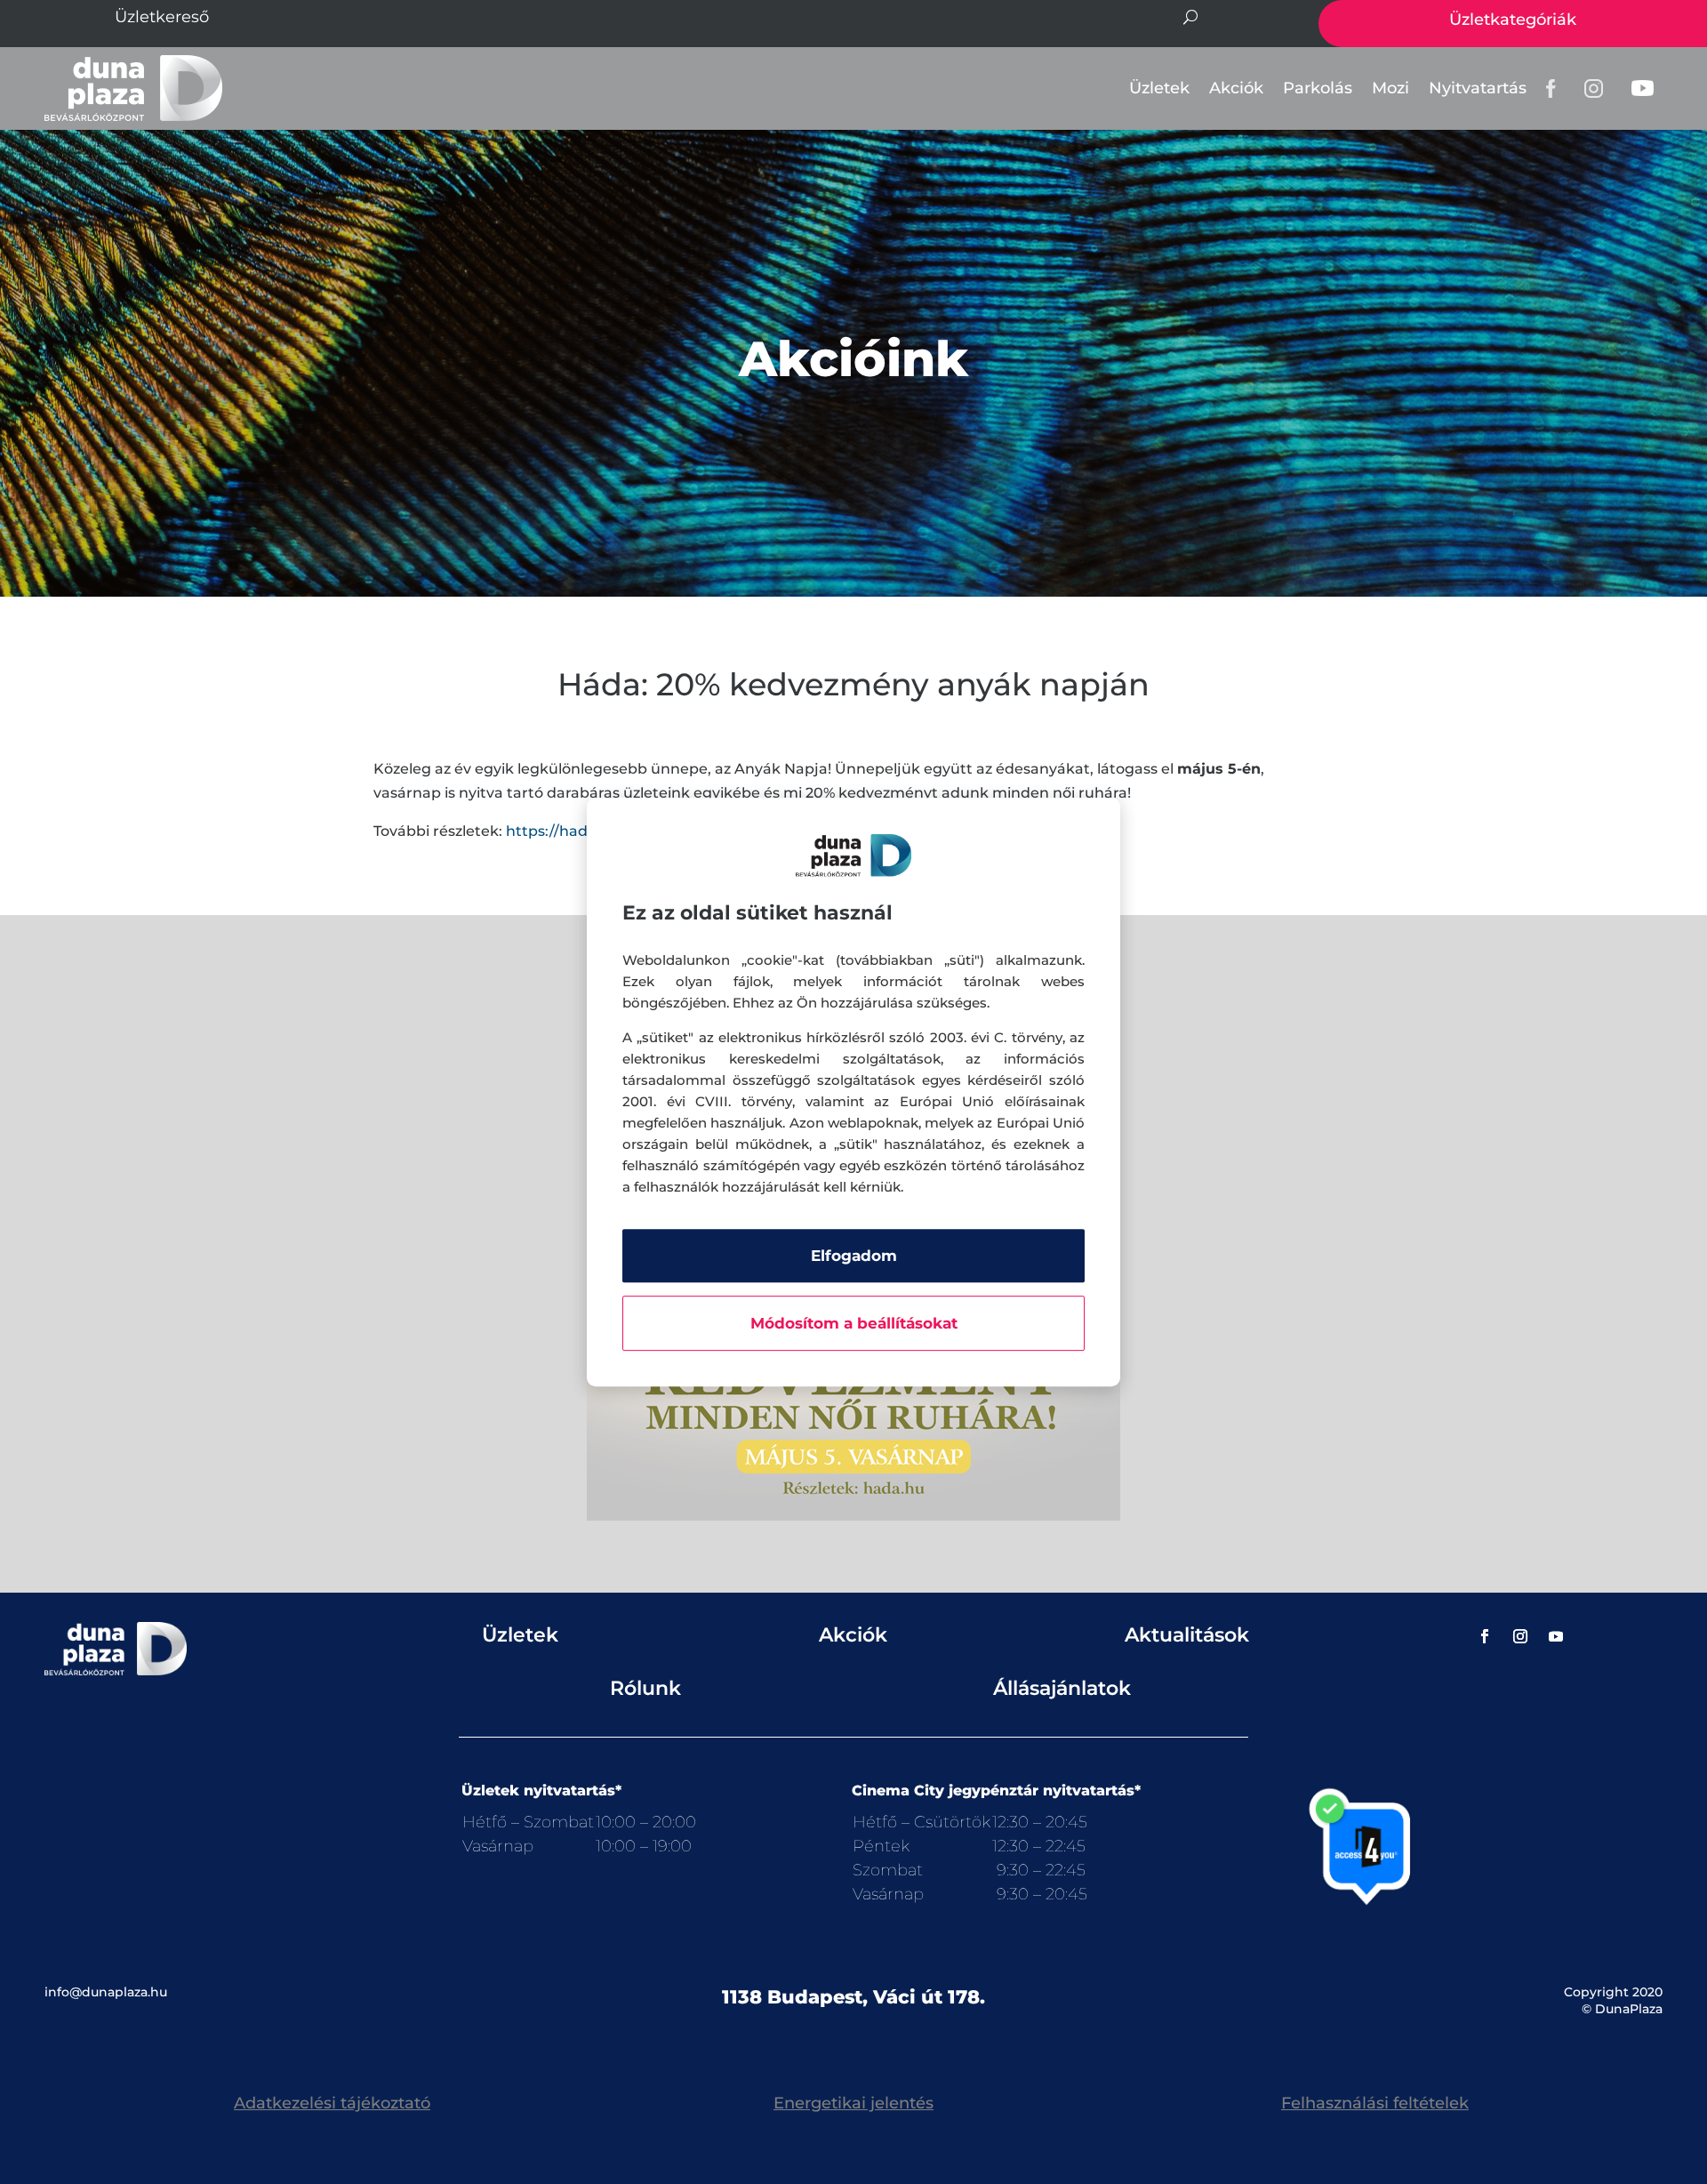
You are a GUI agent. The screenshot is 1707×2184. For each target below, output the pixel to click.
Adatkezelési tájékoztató (332, 2103)
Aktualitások (1187, 1635)
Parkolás (1318, 88)
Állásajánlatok (1062, 1688)
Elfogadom (854, 1256)
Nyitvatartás (1478, 88)
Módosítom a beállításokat (854, 1323)
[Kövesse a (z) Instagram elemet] (1520, 1636)
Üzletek (1159, 88)
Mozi (1390, 88)
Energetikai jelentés (853, 2103)
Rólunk (645, 1688)
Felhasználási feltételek (1375, 2103)
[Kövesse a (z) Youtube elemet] (1556, 1636)
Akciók (1236, 88)
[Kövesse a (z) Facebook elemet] (1485, 1636)
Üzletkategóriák (1513, 20)
